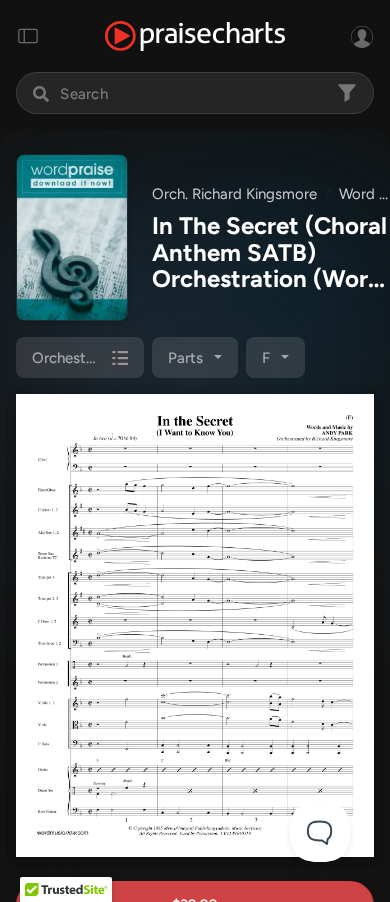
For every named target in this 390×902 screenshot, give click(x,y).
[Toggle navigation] (28, 36)
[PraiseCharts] (195, 36)
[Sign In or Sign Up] (362, 36)
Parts (185, 358)
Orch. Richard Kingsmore (234, 194)
